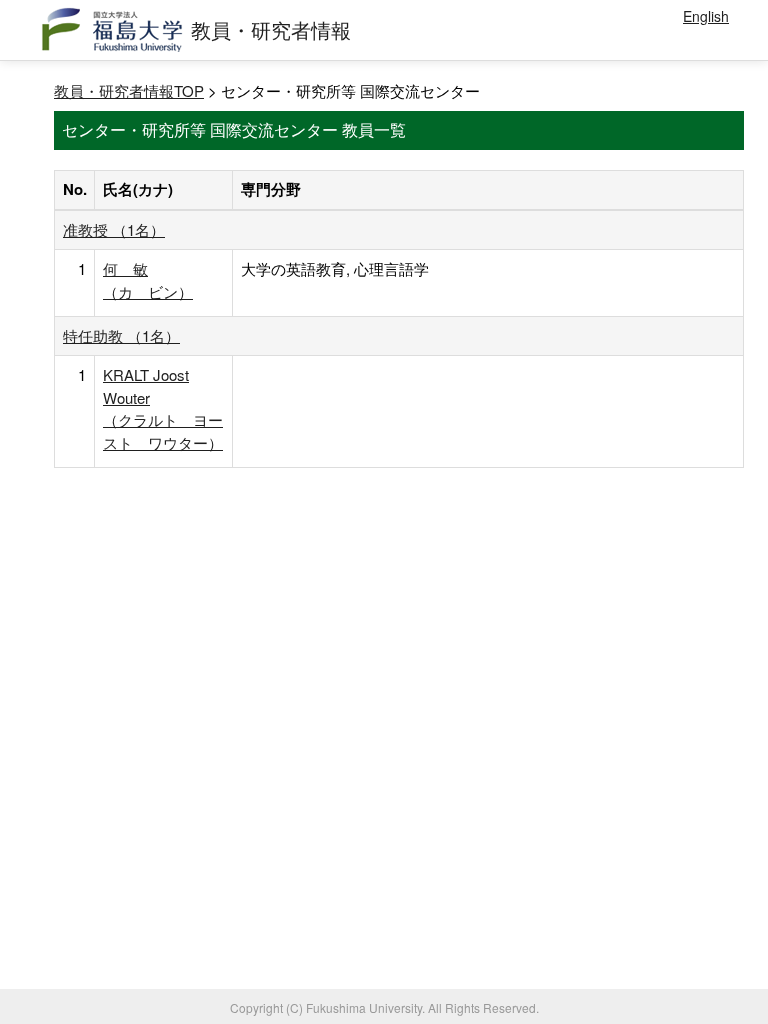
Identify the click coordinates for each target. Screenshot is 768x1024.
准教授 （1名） (114, 229)
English (706, 16)
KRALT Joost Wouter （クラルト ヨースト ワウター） (163, 408)
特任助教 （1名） (121, 335)
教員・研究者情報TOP (129, 90)
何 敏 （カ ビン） (148, 279)
